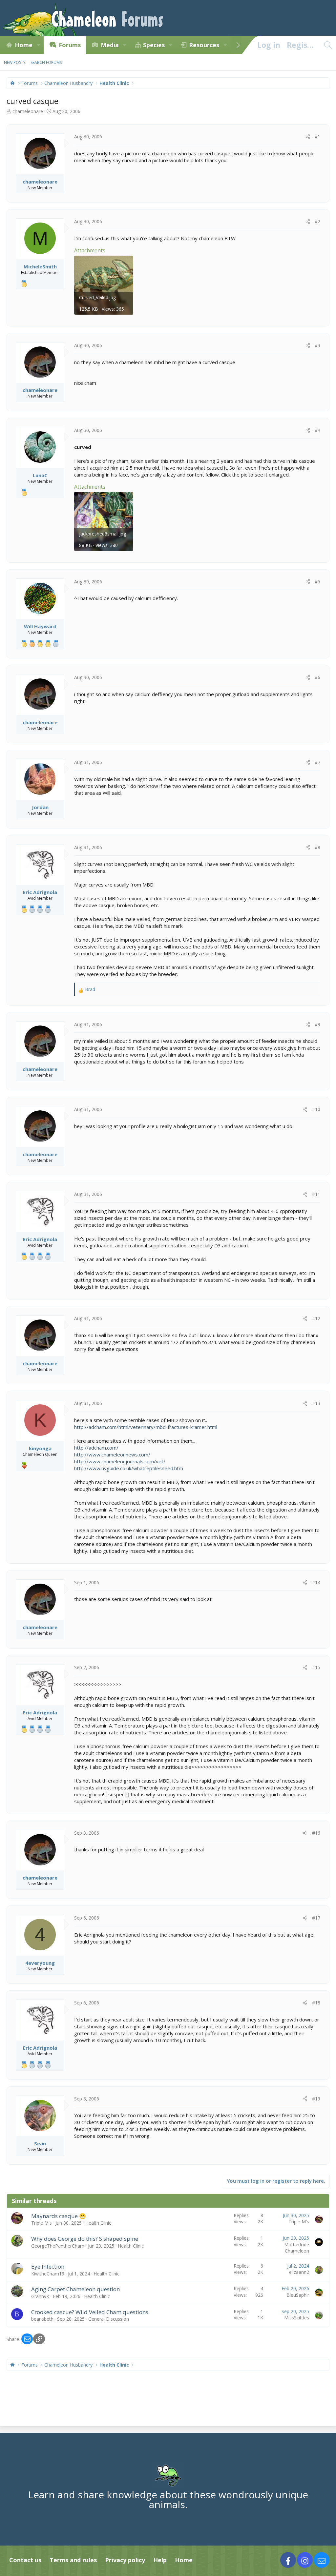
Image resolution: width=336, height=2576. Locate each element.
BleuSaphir (298, 2295)
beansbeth (42, 2319)
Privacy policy (125, 2560)
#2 (317, 221)
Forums (70, 45)
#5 (317, 582)
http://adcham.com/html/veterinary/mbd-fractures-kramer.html (146, 1427)
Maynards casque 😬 (59, 2216)
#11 (316, 1194)
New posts (15, 62)
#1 (317, 137)
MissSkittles (297, 2318)
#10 (316, 1109)
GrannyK (40, 2296)
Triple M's (42, 2223)
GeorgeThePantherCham (58, 2246)
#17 (316, 1918)
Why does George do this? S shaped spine (85, 2239)
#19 (316, 2099)
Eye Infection (48, 2266)
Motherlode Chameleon (297, 2248)
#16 (316, 1833)
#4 (317, 430)
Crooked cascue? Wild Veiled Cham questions (90, 2312)
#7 (317, 762)
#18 (316, 2003)
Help (160, 2560)
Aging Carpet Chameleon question (75, 2289)
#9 (317, 1024)
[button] (38, 45)
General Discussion (109, 2319)
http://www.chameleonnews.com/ (112, 1454)
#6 (317, 677)
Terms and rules (73, 2560)
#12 (316, 1318)
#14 (316, 1582)
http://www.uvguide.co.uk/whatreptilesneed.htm (129, 1468)
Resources (204, 45)
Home (24, 45)
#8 (317, 847)
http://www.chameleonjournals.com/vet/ (120, 1461)
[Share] (308, 137)
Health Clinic (98, 2223)
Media (110, 45)
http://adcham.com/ (96, 1448)
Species (154, 45)
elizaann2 (299, 2272)
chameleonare (28, 111)
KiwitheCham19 (48, 2274)
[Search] (328, 45)
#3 (317, 345)
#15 (316, 1667)
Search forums (46, 62)
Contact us (25, 2560)
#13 (316, 1403)
